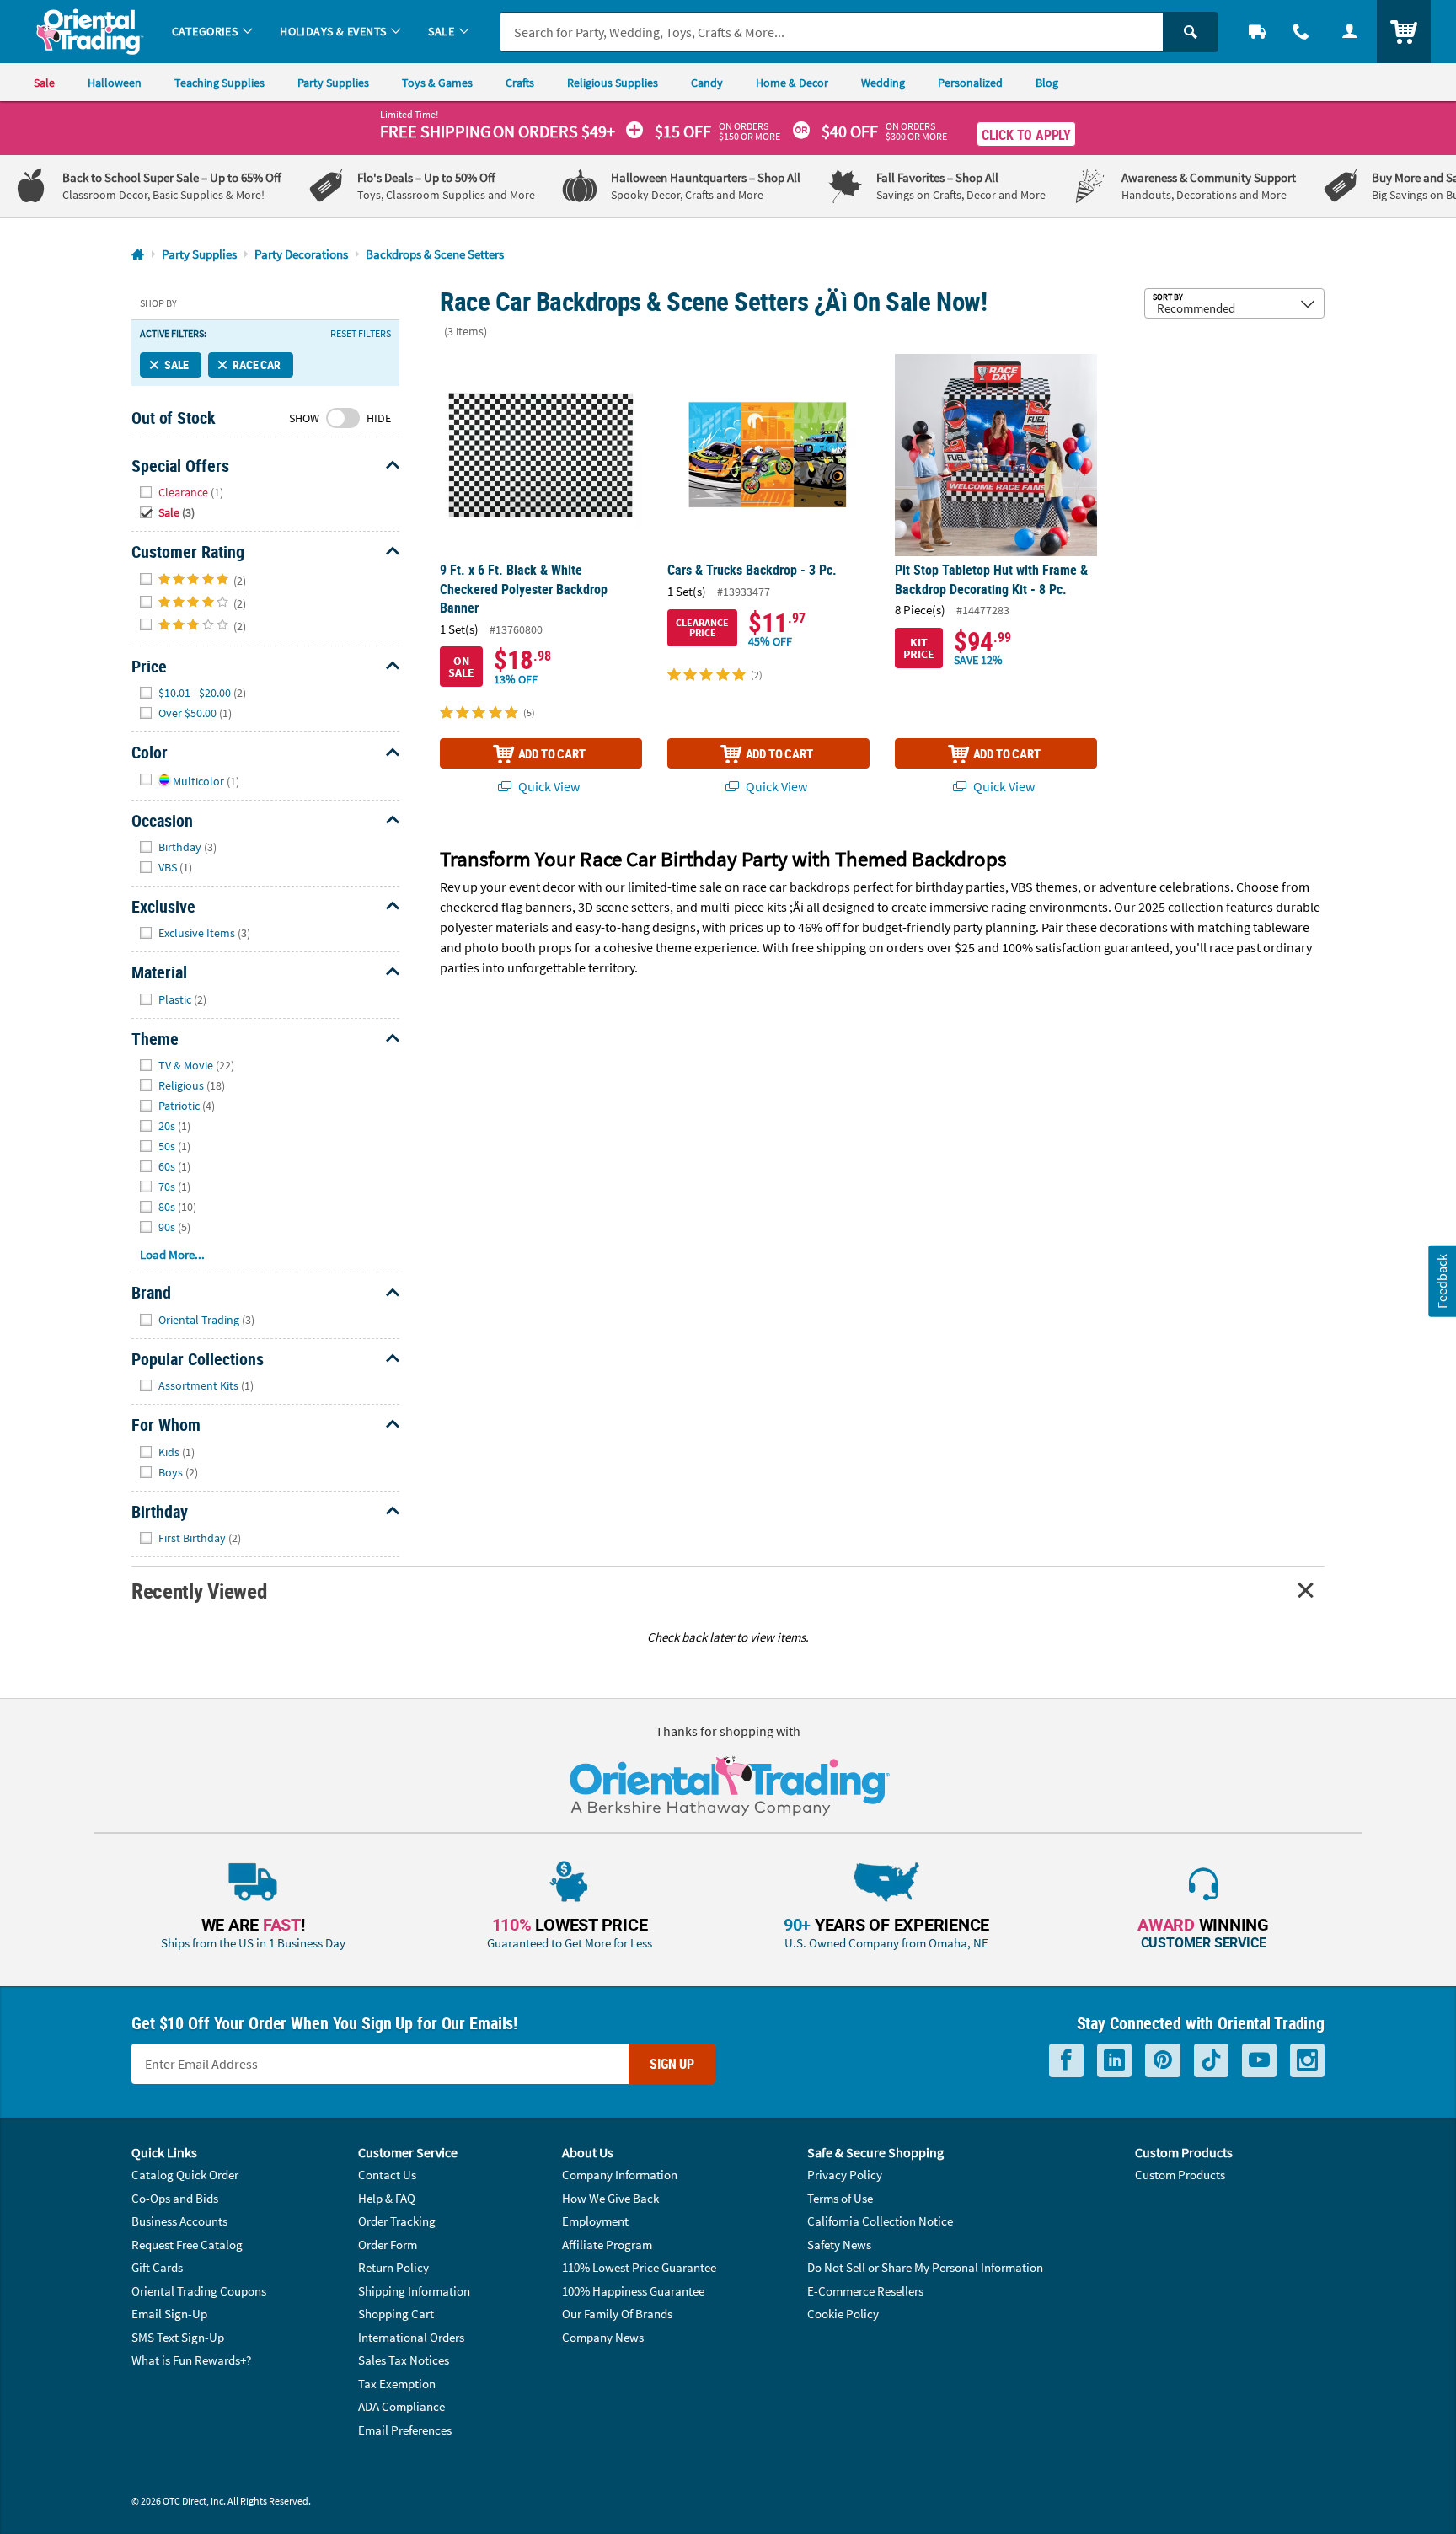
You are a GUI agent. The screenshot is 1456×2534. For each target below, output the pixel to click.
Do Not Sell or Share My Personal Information (925, 2267)
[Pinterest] (1163, 2061)
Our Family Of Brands (617, 2314)
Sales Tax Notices (404, 2360)
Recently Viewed (199, 1591)
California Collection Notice (880, 2221)
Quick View (548, 786)
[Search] (1191, 32)
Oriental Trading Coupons (199, 2291)
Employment (595, 2221)
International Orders (411, 2337)
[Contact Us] (1301, 32)
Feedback (1442, 1280)
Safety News (839, 2245)
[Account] (1350, 32)
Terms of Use (840, 2198)
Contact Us (387, 2175)
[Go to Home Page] (138, 255)
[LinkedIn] (1114, 2061)
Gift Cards (157, 2267)
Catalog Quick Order (185, 2175)
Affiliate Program (607, 2245)
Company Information (620, 2175)
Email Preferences (405, 2430)
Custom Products (1180, 2175)
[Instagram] (1307, 2061)
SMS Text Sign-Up (178, 2337)
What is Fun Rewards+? (191, 2360)
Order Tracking (397, 2221)
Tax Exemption (397, 2384)
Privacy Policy (845, 2175)
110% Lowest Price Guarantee (639, 2267)
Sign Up (672, 2064)
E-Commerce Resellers (865, 2291)
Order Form (388, 2245)
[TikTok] (1211, 2061)
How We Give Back (610, 2198)
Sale (177, 364)
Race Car (257, 364)
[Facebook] (1066, 2061)
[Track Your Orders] (1257, 32)
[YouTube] (1259, 2061)
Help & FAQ (387, 2198)
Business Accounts (179, 2221)
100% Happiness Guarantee (633, 2291)
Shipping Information (414, 2291)
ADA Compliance (401, 2406)
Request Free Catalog (187, 2245)
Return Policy (393, 2267)
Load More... (172, 1254)
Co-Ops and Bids (175, 2198)
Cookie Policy (843, 2314)
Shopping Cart (396, 2314)
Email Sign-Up (169, 2314)
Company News (603, 2337)
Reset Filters (361, 334)
